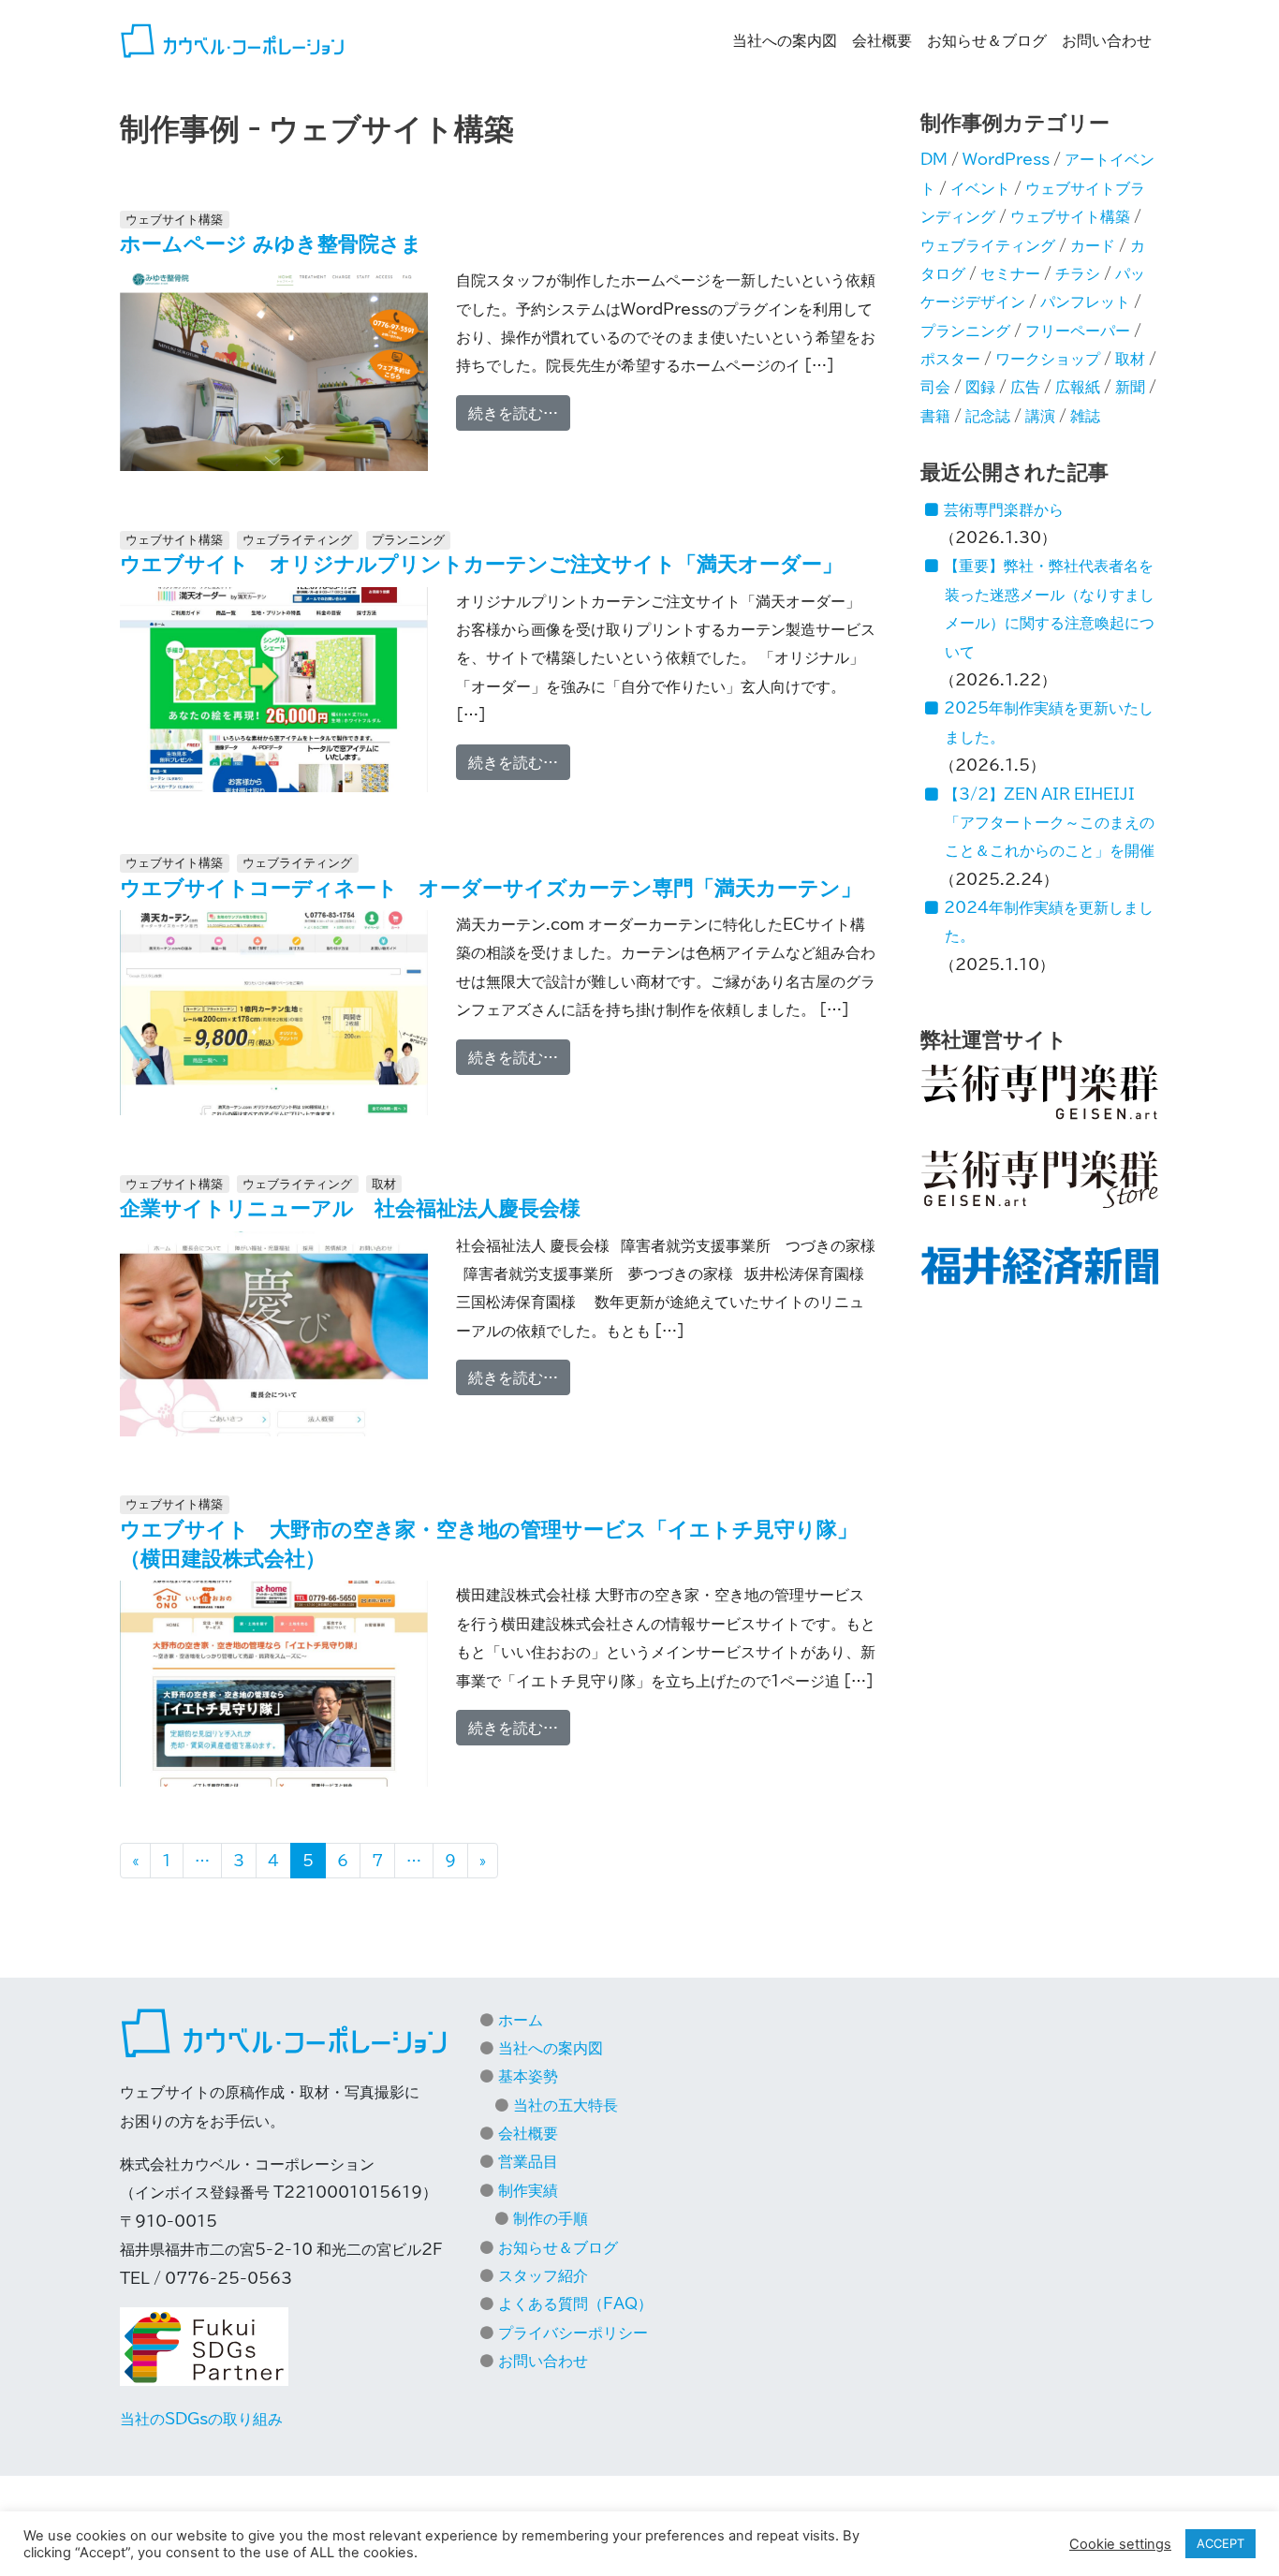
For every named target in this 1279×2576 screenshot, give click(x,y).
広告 (1025, 387)
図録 (980, 387)
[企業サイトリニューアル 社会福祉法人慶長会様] (274, 1334)
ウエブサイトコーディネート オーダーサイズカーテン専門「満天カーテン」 (491, 888)
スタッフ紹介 (543, 2275)
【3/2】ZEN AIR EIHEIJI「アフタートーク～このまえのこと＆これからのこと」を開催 (1049, 823)
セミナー (1010, 273)
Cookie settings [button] (1120, 2544)
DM (934, 159)
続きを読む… (519, 412)
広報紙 (1078, 387)
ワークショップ (1048, 359)
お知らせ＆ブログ (987, 40)
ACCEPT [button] (1220, 2543)
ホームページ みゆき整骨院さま (271, 243)
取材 (384, 1184)
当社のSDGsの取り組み (201, 2419)
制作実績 (528, 2190)
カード (1093, 245)
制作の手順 (551, 2218)
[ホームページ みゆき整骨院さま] (274, 370)
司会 (935, 387)
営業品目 (528, 2161)
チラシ (1078, 273)
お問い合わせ (1107, 40)
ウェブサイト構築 (174, 220)
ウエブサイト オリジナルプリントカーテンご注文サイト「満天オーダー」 (481, 564)
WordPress (1006, 159)
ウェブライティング (297, 540)
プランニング (408, 540)
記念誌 (988, 416)
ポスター (950, 359)
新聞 (1130, 387)
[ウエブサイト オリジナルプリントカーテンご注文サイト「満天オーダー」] (274, 690)
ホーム (521, 2020)
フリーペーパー (1078, 331)
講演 (1040, 416)
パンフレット (1085, 302)
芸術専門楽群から (1004, 509)
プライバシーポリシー (573, 2333)
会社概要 (882, 40)
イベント (980, 188)
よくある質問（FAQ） (575, 2304)
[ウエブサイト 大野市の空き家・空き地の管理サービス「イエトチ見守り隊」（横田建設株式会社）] (274, 1685)
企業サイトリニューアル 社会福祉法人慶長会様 (350, 1208)
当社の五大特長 (566, 2105)
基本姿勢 (528, 2076)
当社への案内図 (785, 40)
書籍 (935, 416)
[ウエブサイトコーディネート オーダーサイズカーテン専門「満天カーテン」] (274, 1013)
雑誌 (1085, 416)
